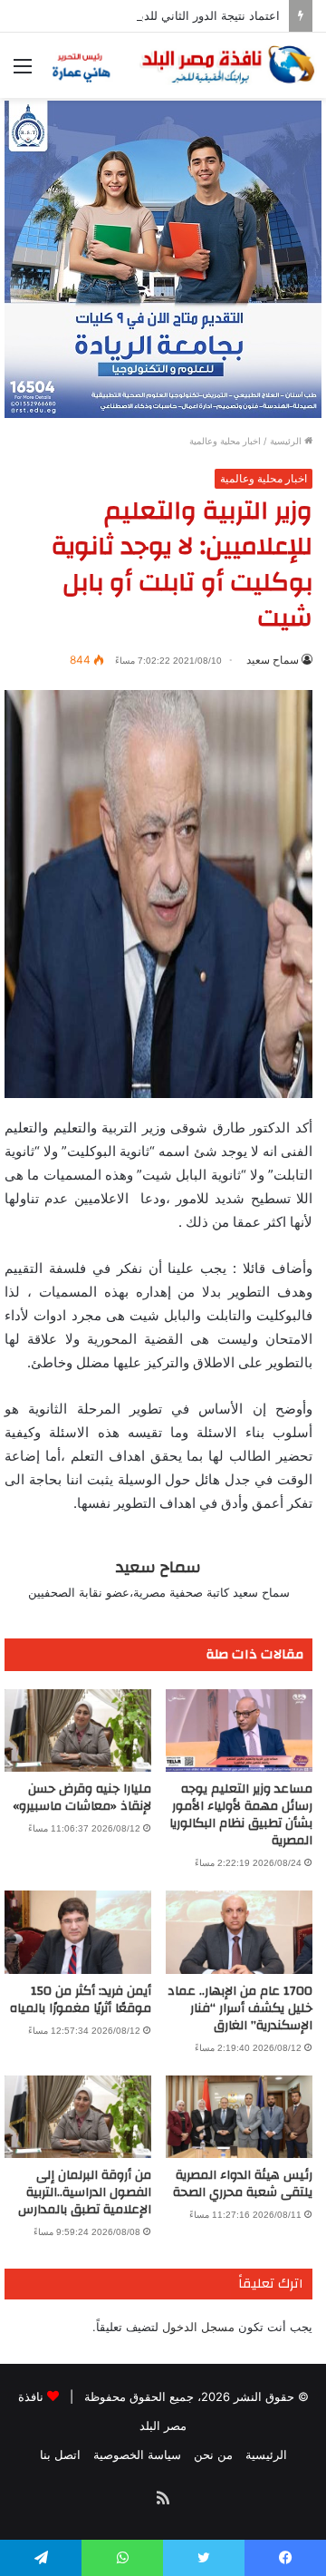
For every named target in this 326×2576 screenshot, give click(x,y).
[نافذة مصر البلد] (181, 65)
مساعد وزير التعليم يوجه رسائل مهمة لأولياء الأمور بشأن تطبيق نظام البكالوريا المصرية (241, 1815)
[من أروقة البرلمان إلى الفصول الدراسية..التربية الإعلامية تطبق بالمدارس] (78, 2117)
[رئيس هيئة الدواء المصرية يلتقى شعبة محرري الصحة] (239, 2117)
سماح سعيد (273, 660)
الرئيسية (287, 441)
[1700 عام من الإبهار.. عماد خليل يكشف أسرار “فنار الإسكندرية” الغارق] (239, 1932)
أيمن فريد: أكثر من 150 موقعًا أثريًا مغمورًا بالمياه (81, 2000)
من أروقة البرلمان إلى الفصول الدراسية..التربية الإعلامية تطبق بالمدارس (85, 2192)
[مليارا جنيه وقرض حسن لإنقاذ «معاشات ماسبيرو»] (78, 1730)
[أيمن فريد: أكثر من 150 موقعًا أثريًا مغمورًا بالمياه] (78, 1932)
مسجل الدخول (198, 2327)
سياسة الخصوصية (137, 2454)
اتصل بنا (60, 2454)
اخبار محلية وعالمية (225, 441)
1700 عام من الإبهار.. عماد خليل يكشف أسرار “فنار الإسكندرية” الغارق (240, 2008)
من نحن (213, 2454)
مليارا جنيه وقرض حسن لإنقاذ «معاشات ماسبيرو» (82, 1798)
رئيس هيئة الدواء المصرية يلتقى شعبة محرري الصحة (243, 2184)
